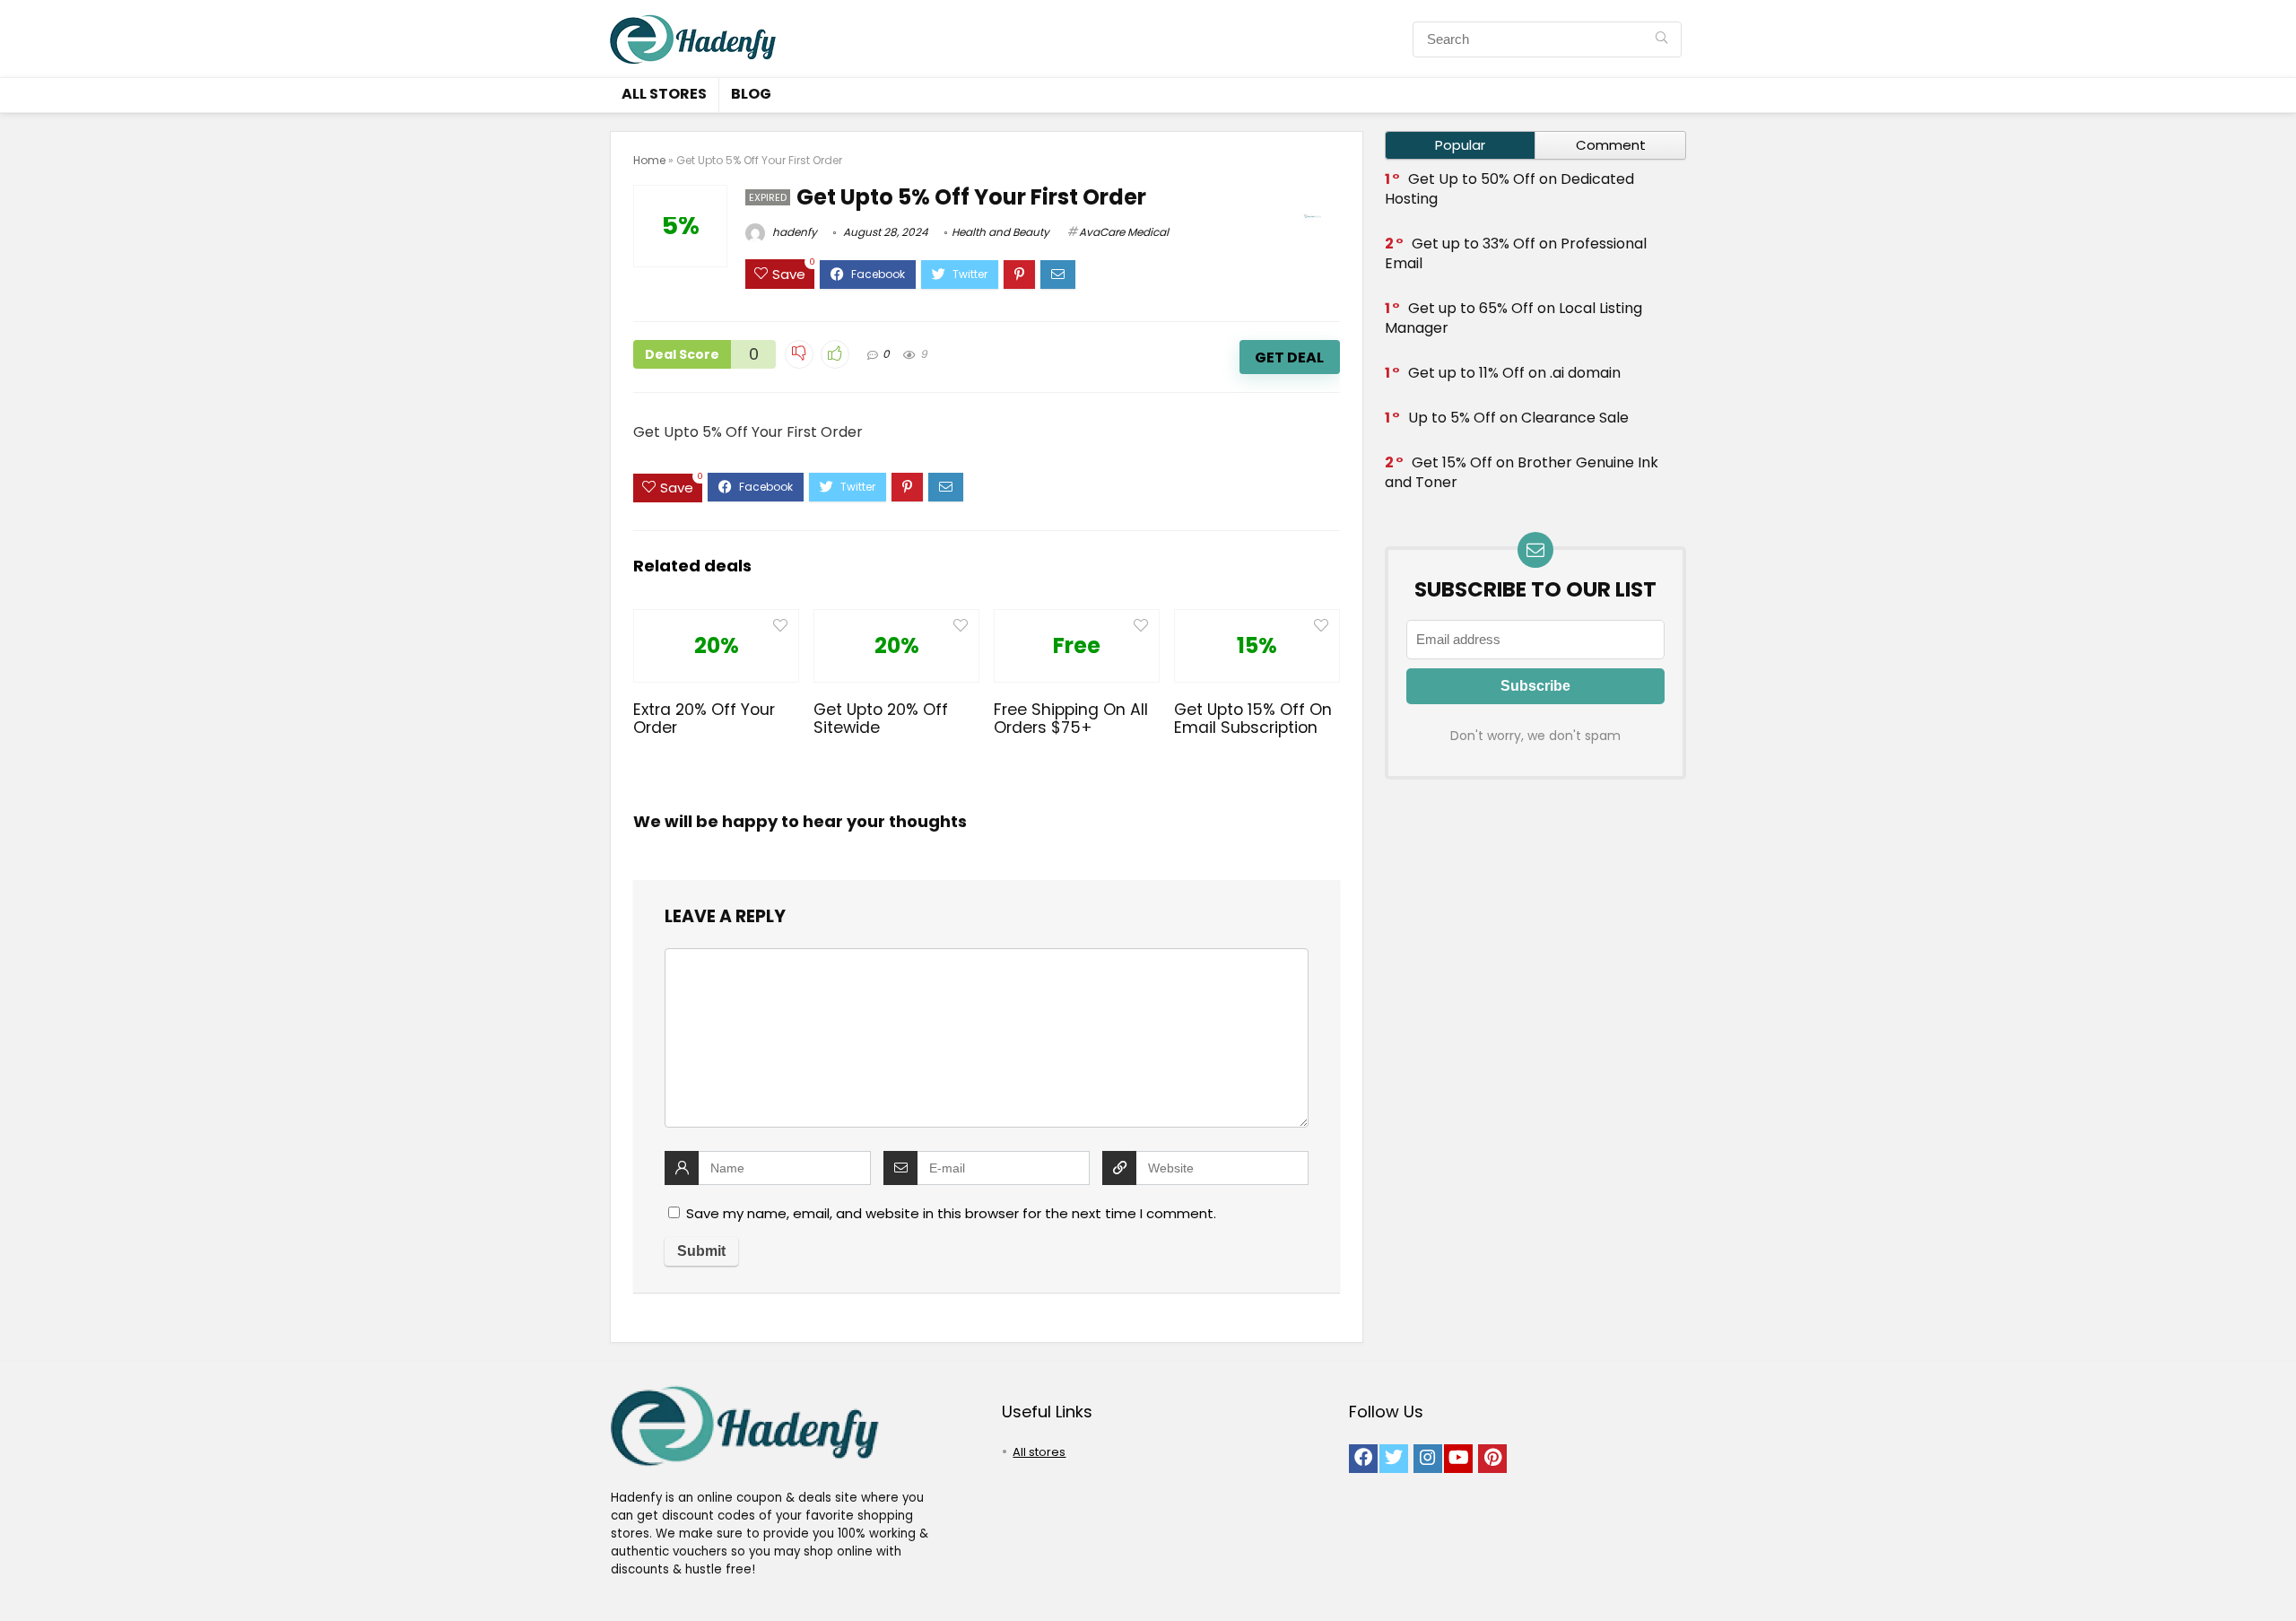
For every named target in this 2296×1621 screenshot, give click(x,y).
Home (649, 160)
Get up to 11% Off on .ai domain (1514, 373)
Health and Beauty (1000, 232)
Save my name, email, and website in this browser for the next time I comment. (951, 1213)
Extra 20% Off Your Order (704, 719)
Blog (751, 94)
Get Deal (1289, 357)
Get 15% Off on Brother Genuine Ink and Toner (1522, 472)
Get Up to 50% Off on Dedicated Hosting (1509, 189)
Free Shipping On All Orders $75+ (1071, 719)
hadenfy (793, 232)
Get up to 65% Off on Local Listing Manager (1513, 318)
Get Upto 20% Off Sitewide (881, 719)
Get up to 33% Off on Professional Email (1516, 253)
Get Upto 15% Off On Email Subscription (1253, 719)
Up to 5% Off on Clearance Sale (1518, 418)
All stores (664, 94)
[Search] (1661, 39)
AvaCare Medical (1124, 232)
